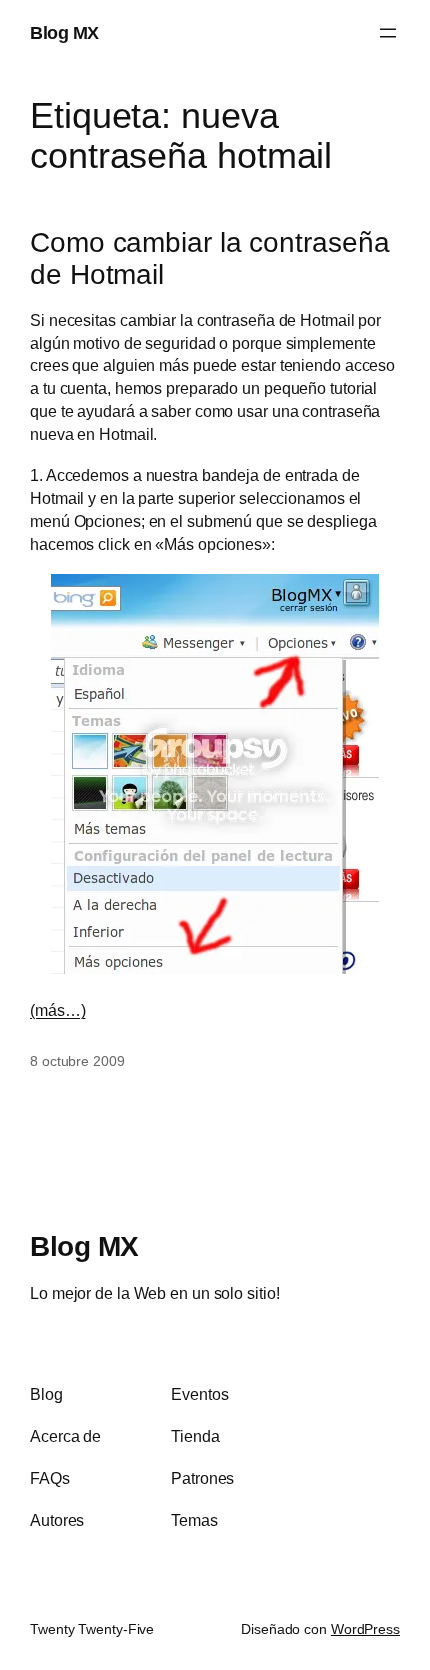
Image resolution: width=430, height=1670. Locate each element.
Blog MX (64, 32)
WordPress (365, 1629)
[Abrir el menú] (388, 33)
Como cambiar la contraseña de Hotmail (209, 258)
